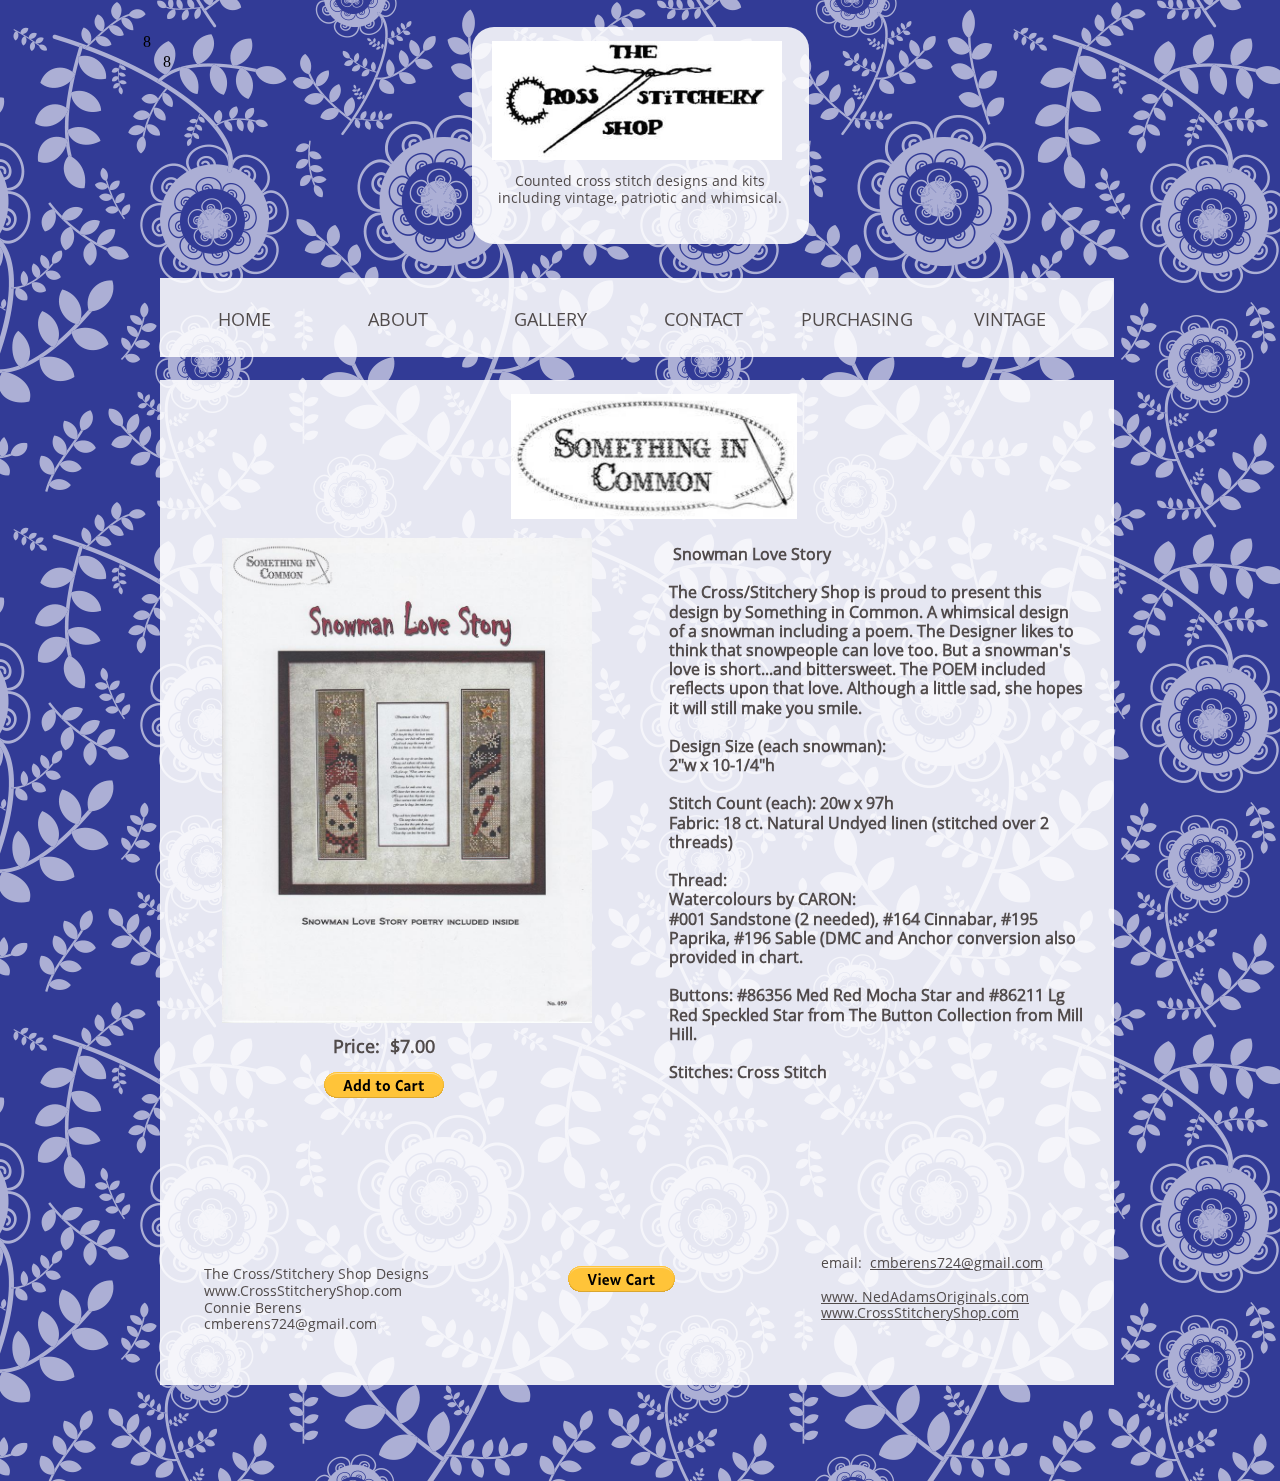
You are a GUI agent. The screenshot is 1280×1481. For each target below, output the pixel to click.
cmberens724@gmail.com (956, 1262)
